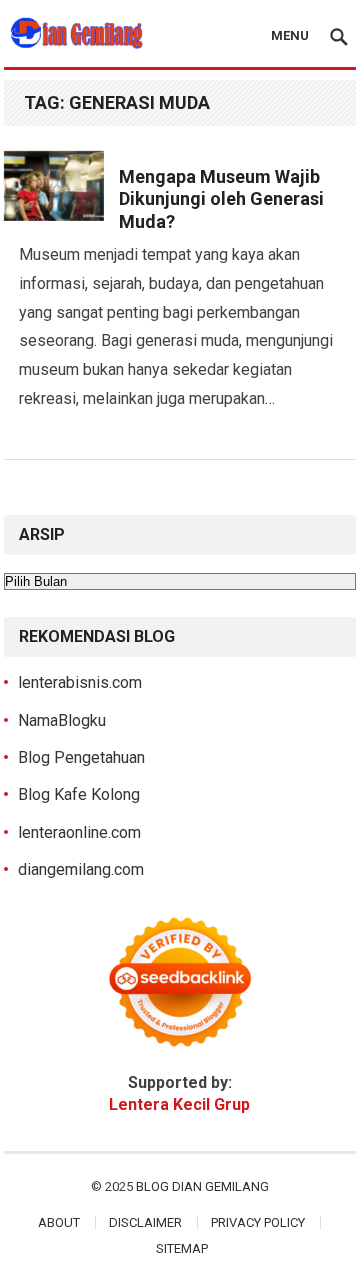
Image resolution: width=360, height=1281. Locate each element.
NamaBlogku (62, 720)
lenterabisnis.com (80, 682)
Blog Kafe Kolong (79, 794)
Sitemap (182, 1248)
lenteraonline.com (79, 832)
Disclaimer (145, 1222)
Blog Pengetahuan (81, 757)
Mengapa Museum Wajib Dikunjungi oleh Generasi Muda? (221, 199)
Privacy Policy (258, 1222)
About (59, 1222)
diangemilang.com (81, 869)
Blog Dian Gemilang (202, 1186)
